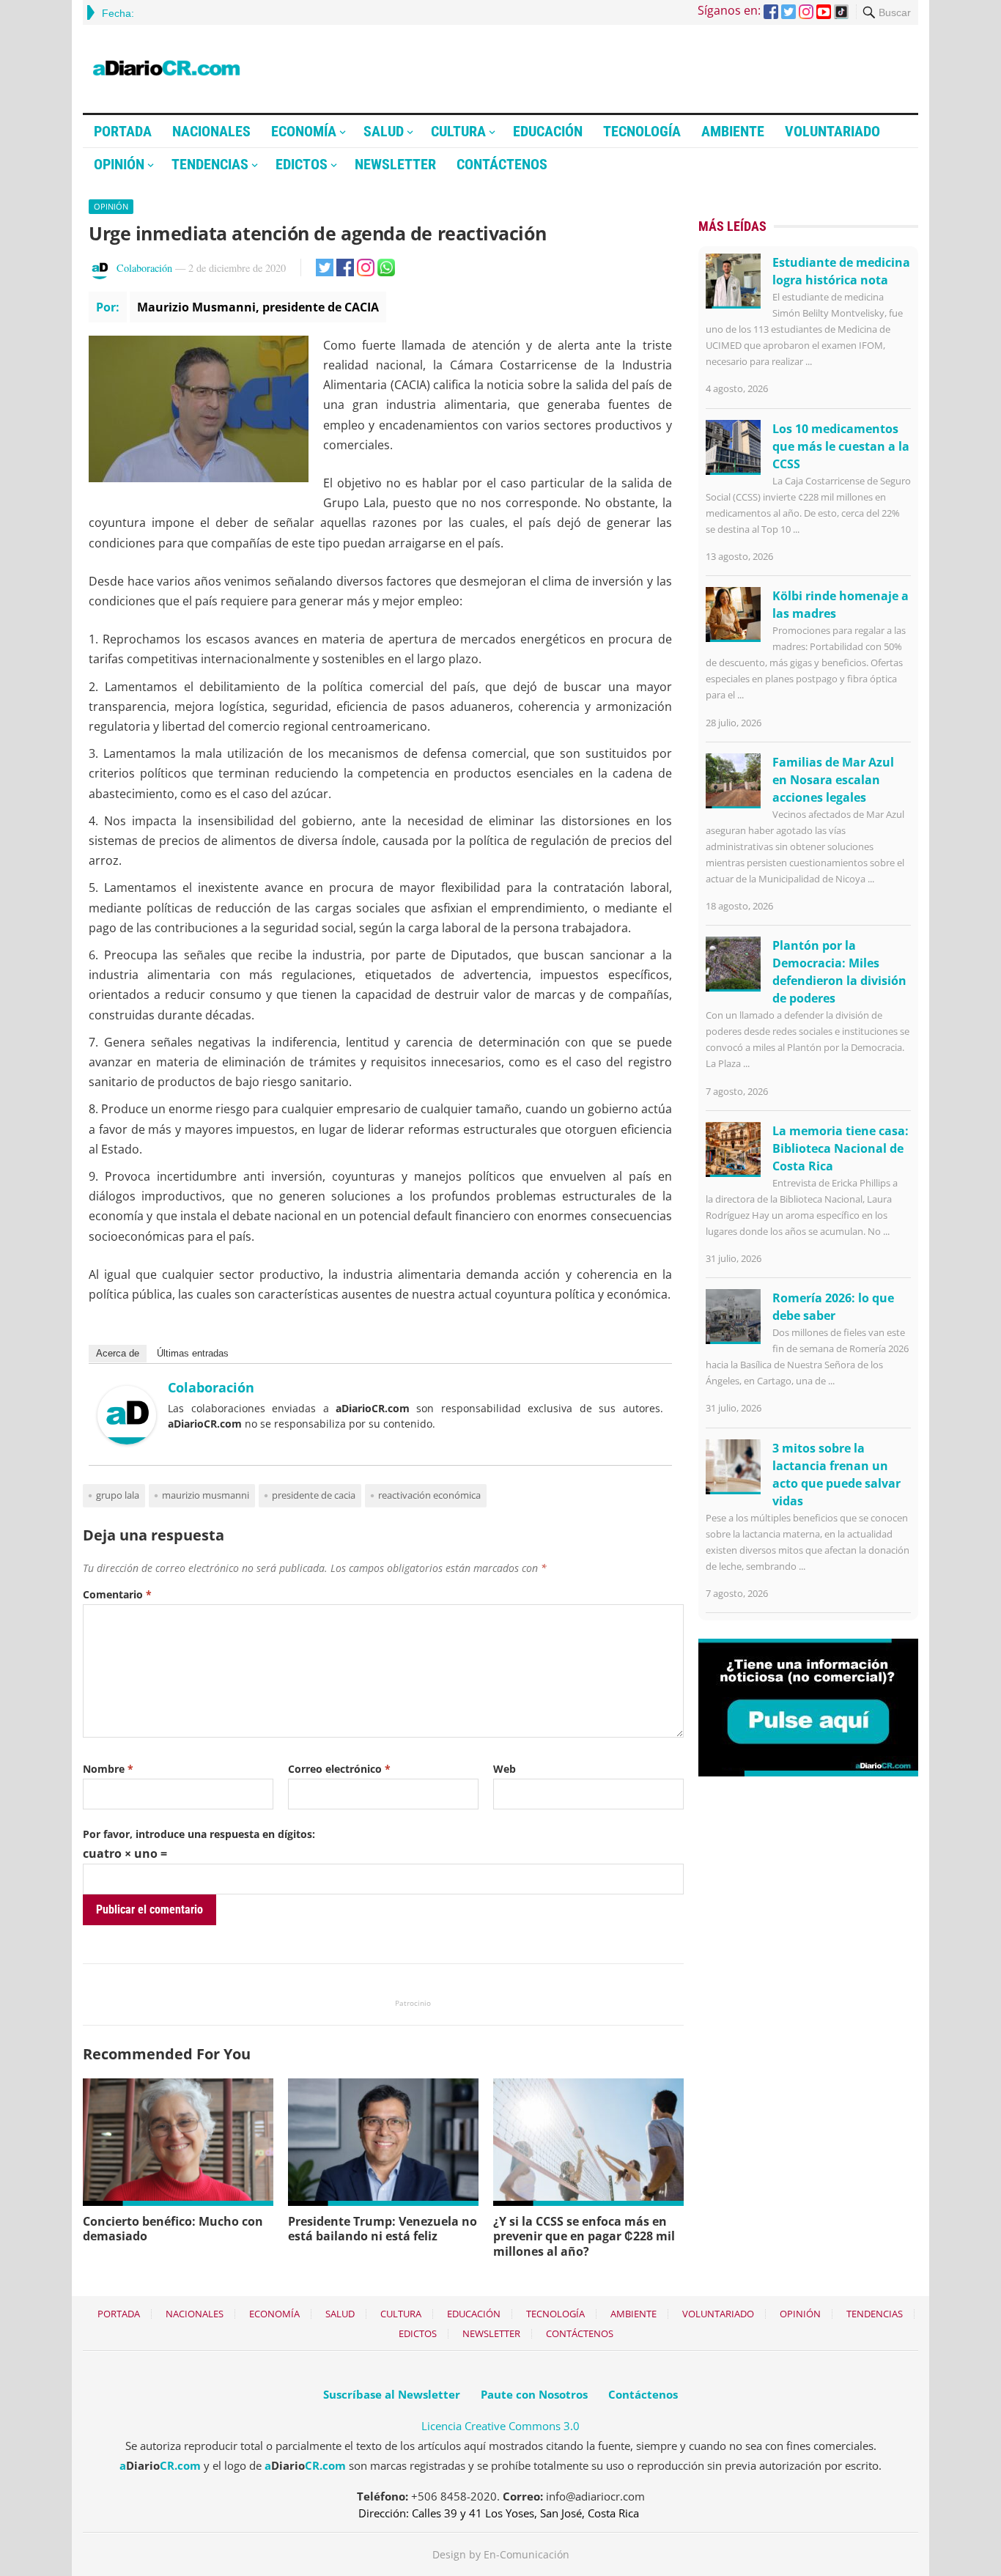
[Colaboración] (127, 1440)
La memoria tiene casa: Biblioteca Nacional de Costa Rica (841, 1148)
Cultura (458, 131)
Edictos (302, 164)
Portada (123, 131)
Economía (304, 131)
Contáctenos (502, 164)
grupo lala (118, 1495)
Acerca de (118, 1353)
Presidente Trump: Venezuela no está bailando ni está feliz (383, 2229)
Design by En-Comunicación (501, 2554)
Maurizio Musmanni (206, 1495)
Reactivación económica (429, 1495)
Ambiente (733, 131)
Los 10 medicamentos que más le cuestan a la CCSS (841, 446)
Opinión (119, 164)
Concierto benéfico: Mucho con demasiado (173, 2229)
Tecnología (642, 131)
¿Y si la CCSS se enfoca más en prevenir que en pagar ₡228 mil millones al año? (584, 2237)
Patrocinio (413, 2003)
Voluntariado (832, 131)
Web (505, 1769)
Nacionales (211, 131)
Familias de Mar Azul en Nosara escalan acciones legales (833, 780)
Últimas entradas (193, 1353)
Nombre (108, 1769)
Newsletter (395, 164)
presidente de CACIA (314, 1495)
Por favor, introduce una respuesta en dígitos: (199, 1834)
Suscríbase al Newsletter (392, 2394)
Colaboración (144, 268)
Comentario (117, 1594)
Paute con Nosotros (534, 2394)
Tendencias (210, 164)
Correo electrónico (339, 1769)
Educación (548, 131)
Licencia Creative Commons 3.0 (500, 2426)
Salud (384, 131)
